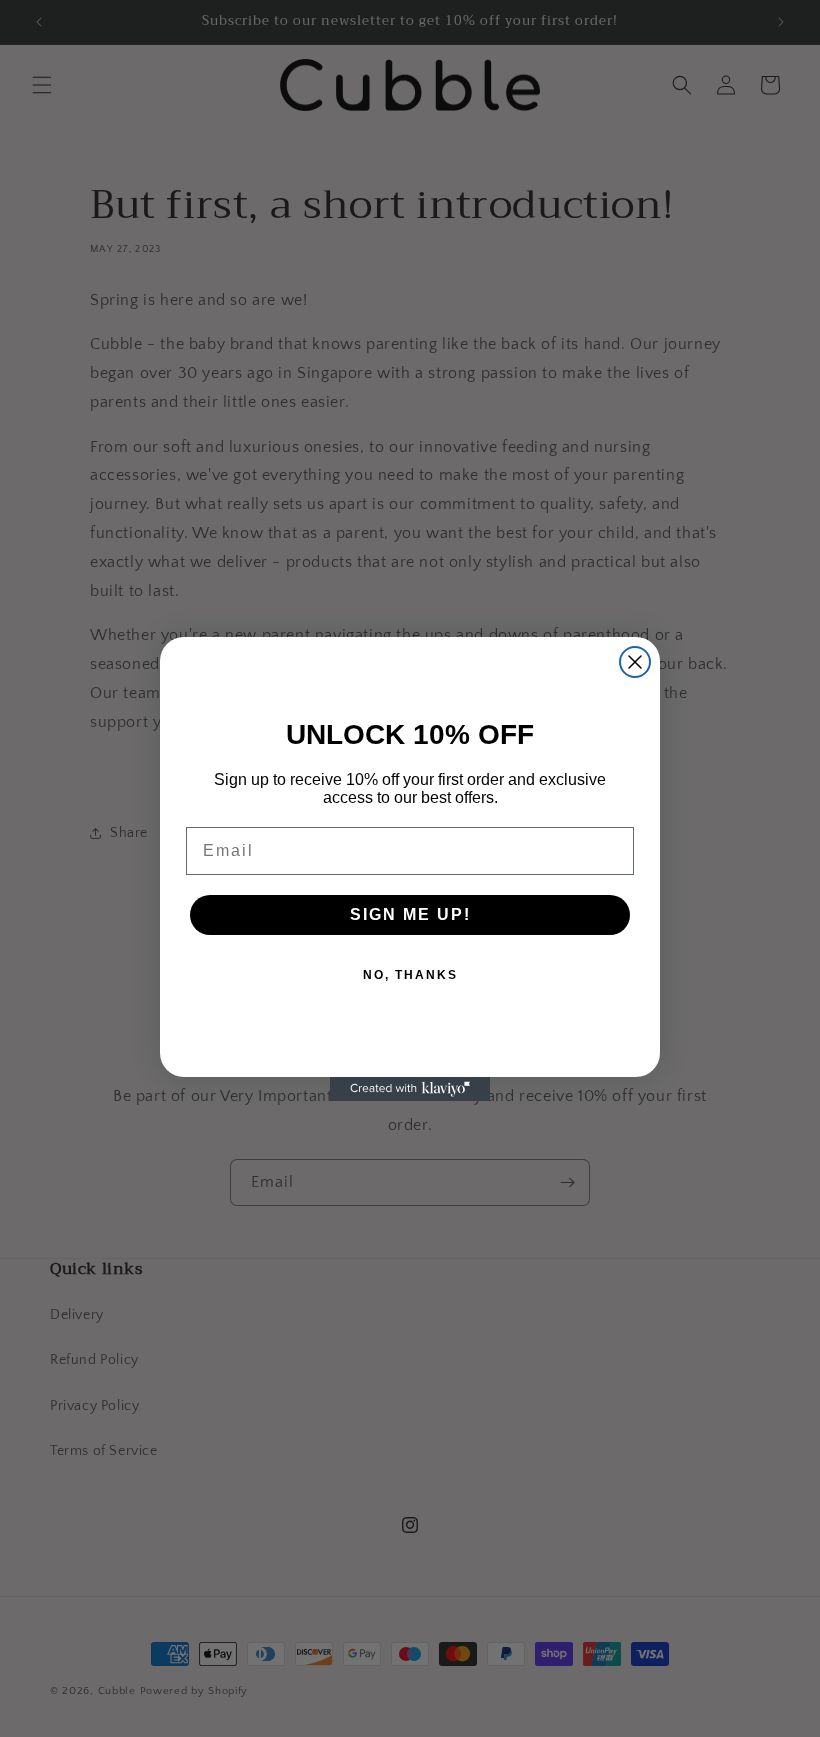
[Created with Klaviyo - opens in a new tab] (410, 1089)
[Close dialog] (635, 662)
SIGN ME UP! (410, 914)
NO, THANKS (410, 975)
